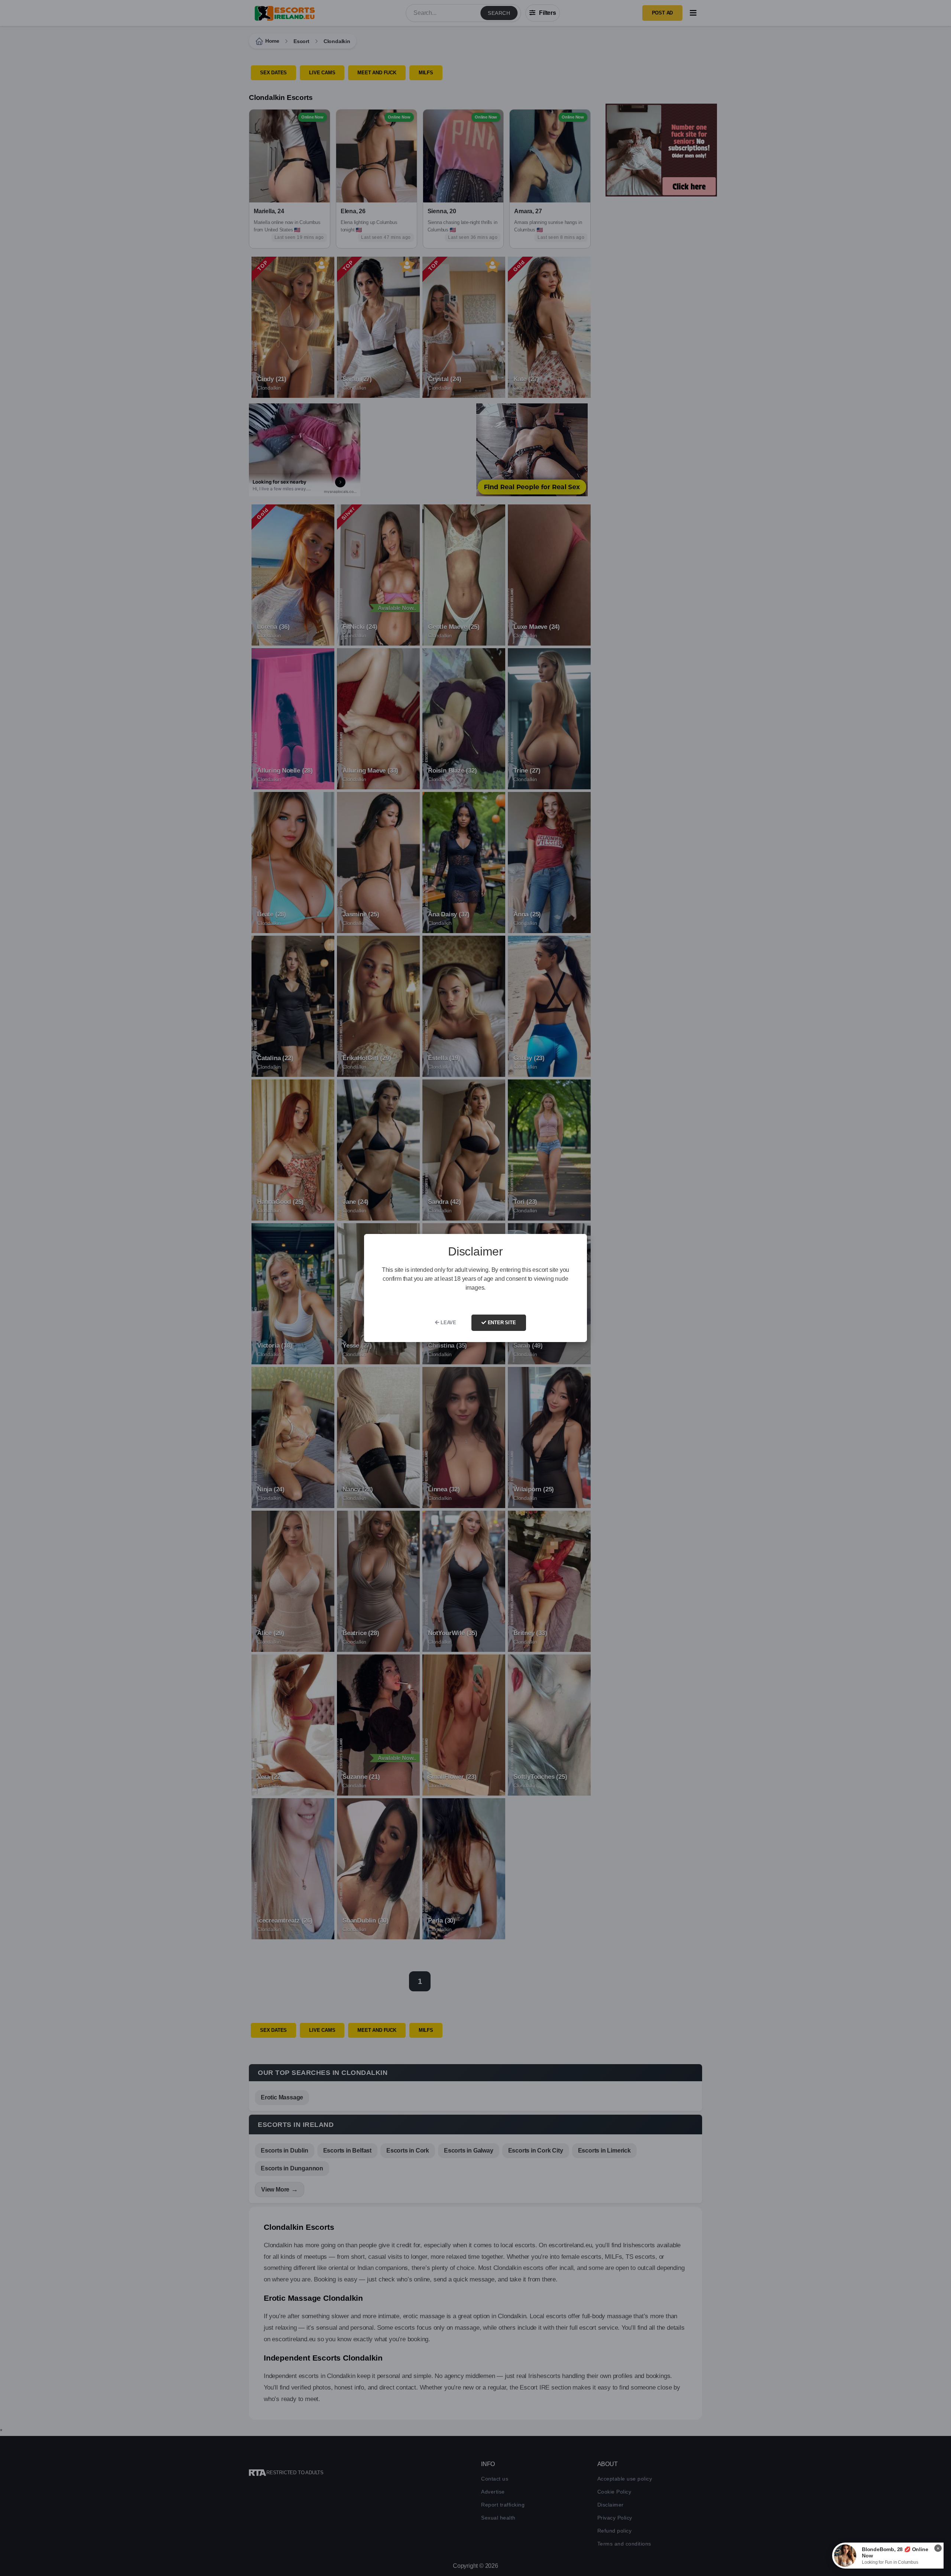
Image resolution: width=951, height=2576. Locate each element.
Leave (448, 1323)
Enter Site (501, 1323)
